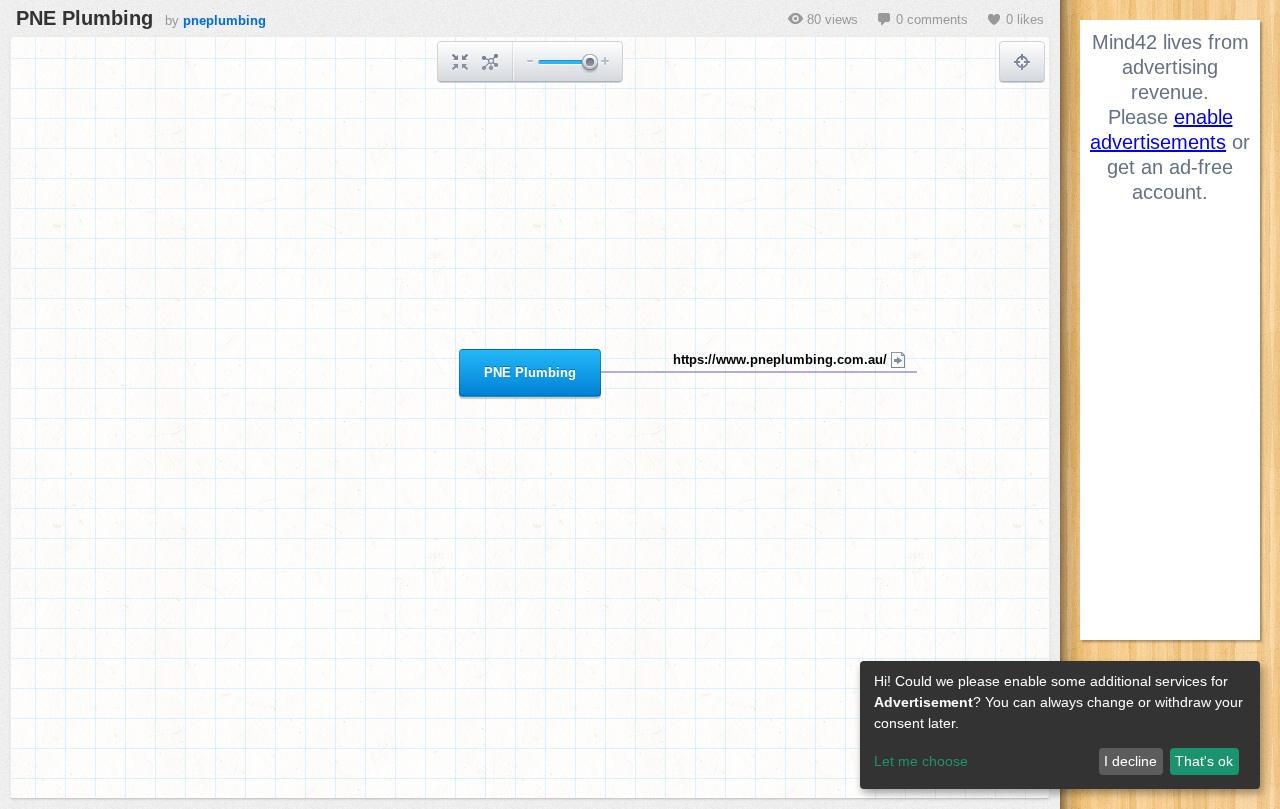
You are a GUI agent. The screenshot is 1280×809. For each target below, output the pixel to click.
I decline (1130, 761)
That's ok (1204, 761)
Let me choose (921, 761)
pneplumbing (224, 20)
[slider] (589, 63)
